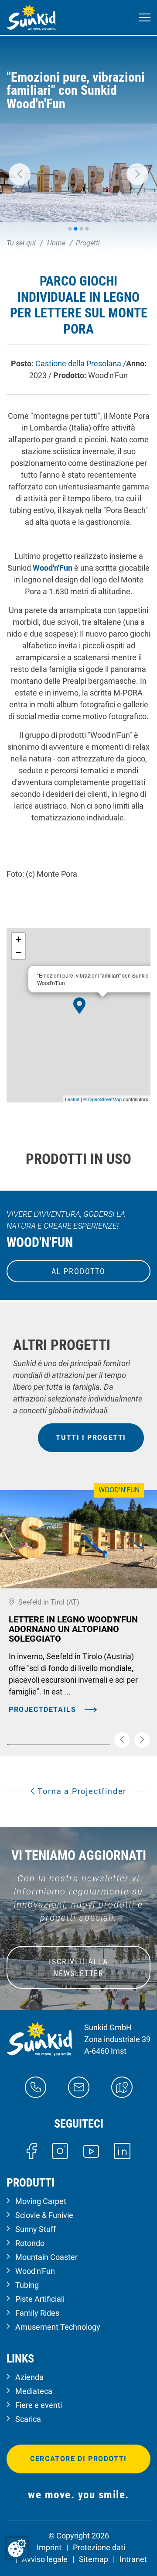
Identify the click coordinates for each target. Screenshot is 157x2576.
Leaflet (72, 1099)
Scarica (28, 2419)
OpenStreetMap (105, 1099)
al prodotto (78, 1271)
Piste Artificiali (40, 2299)
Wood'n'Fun (53, 568)
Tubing (27, 2285)
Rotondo (30, 2243)
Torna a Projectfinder (81, 1791)
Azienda (29, 2377)
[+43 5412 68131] (36, 2087)
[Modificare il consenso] (17, 2548)
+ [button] (19, 939)
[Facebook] (32, 2151)
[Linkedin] (122, 2151)
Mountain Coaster (46, 2257)
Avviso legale (45, 2559)
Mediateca (34, 2391)
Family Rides (37, 2313)
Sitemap (94, 2559)
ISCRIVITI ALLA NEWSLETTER (78, 1967)
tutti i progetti (91, 1438)
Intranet (133, 2559)
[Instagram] (60, 2151)
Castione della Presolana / (81, 363)
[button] (20, 174)
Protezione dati (99, 2547)
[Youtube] (91, 2151)
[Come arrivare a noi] (122, 2087)
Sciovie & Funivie (44, 2215)
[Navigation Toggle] (145, 18)
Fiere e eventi (39, 2405)
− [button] (19, 952)
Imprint (49, 2547)
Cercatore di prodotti (78, 2459)
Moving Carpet (41, 2201)
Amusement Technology (58, 2327)
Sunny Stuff (36, 2229)
